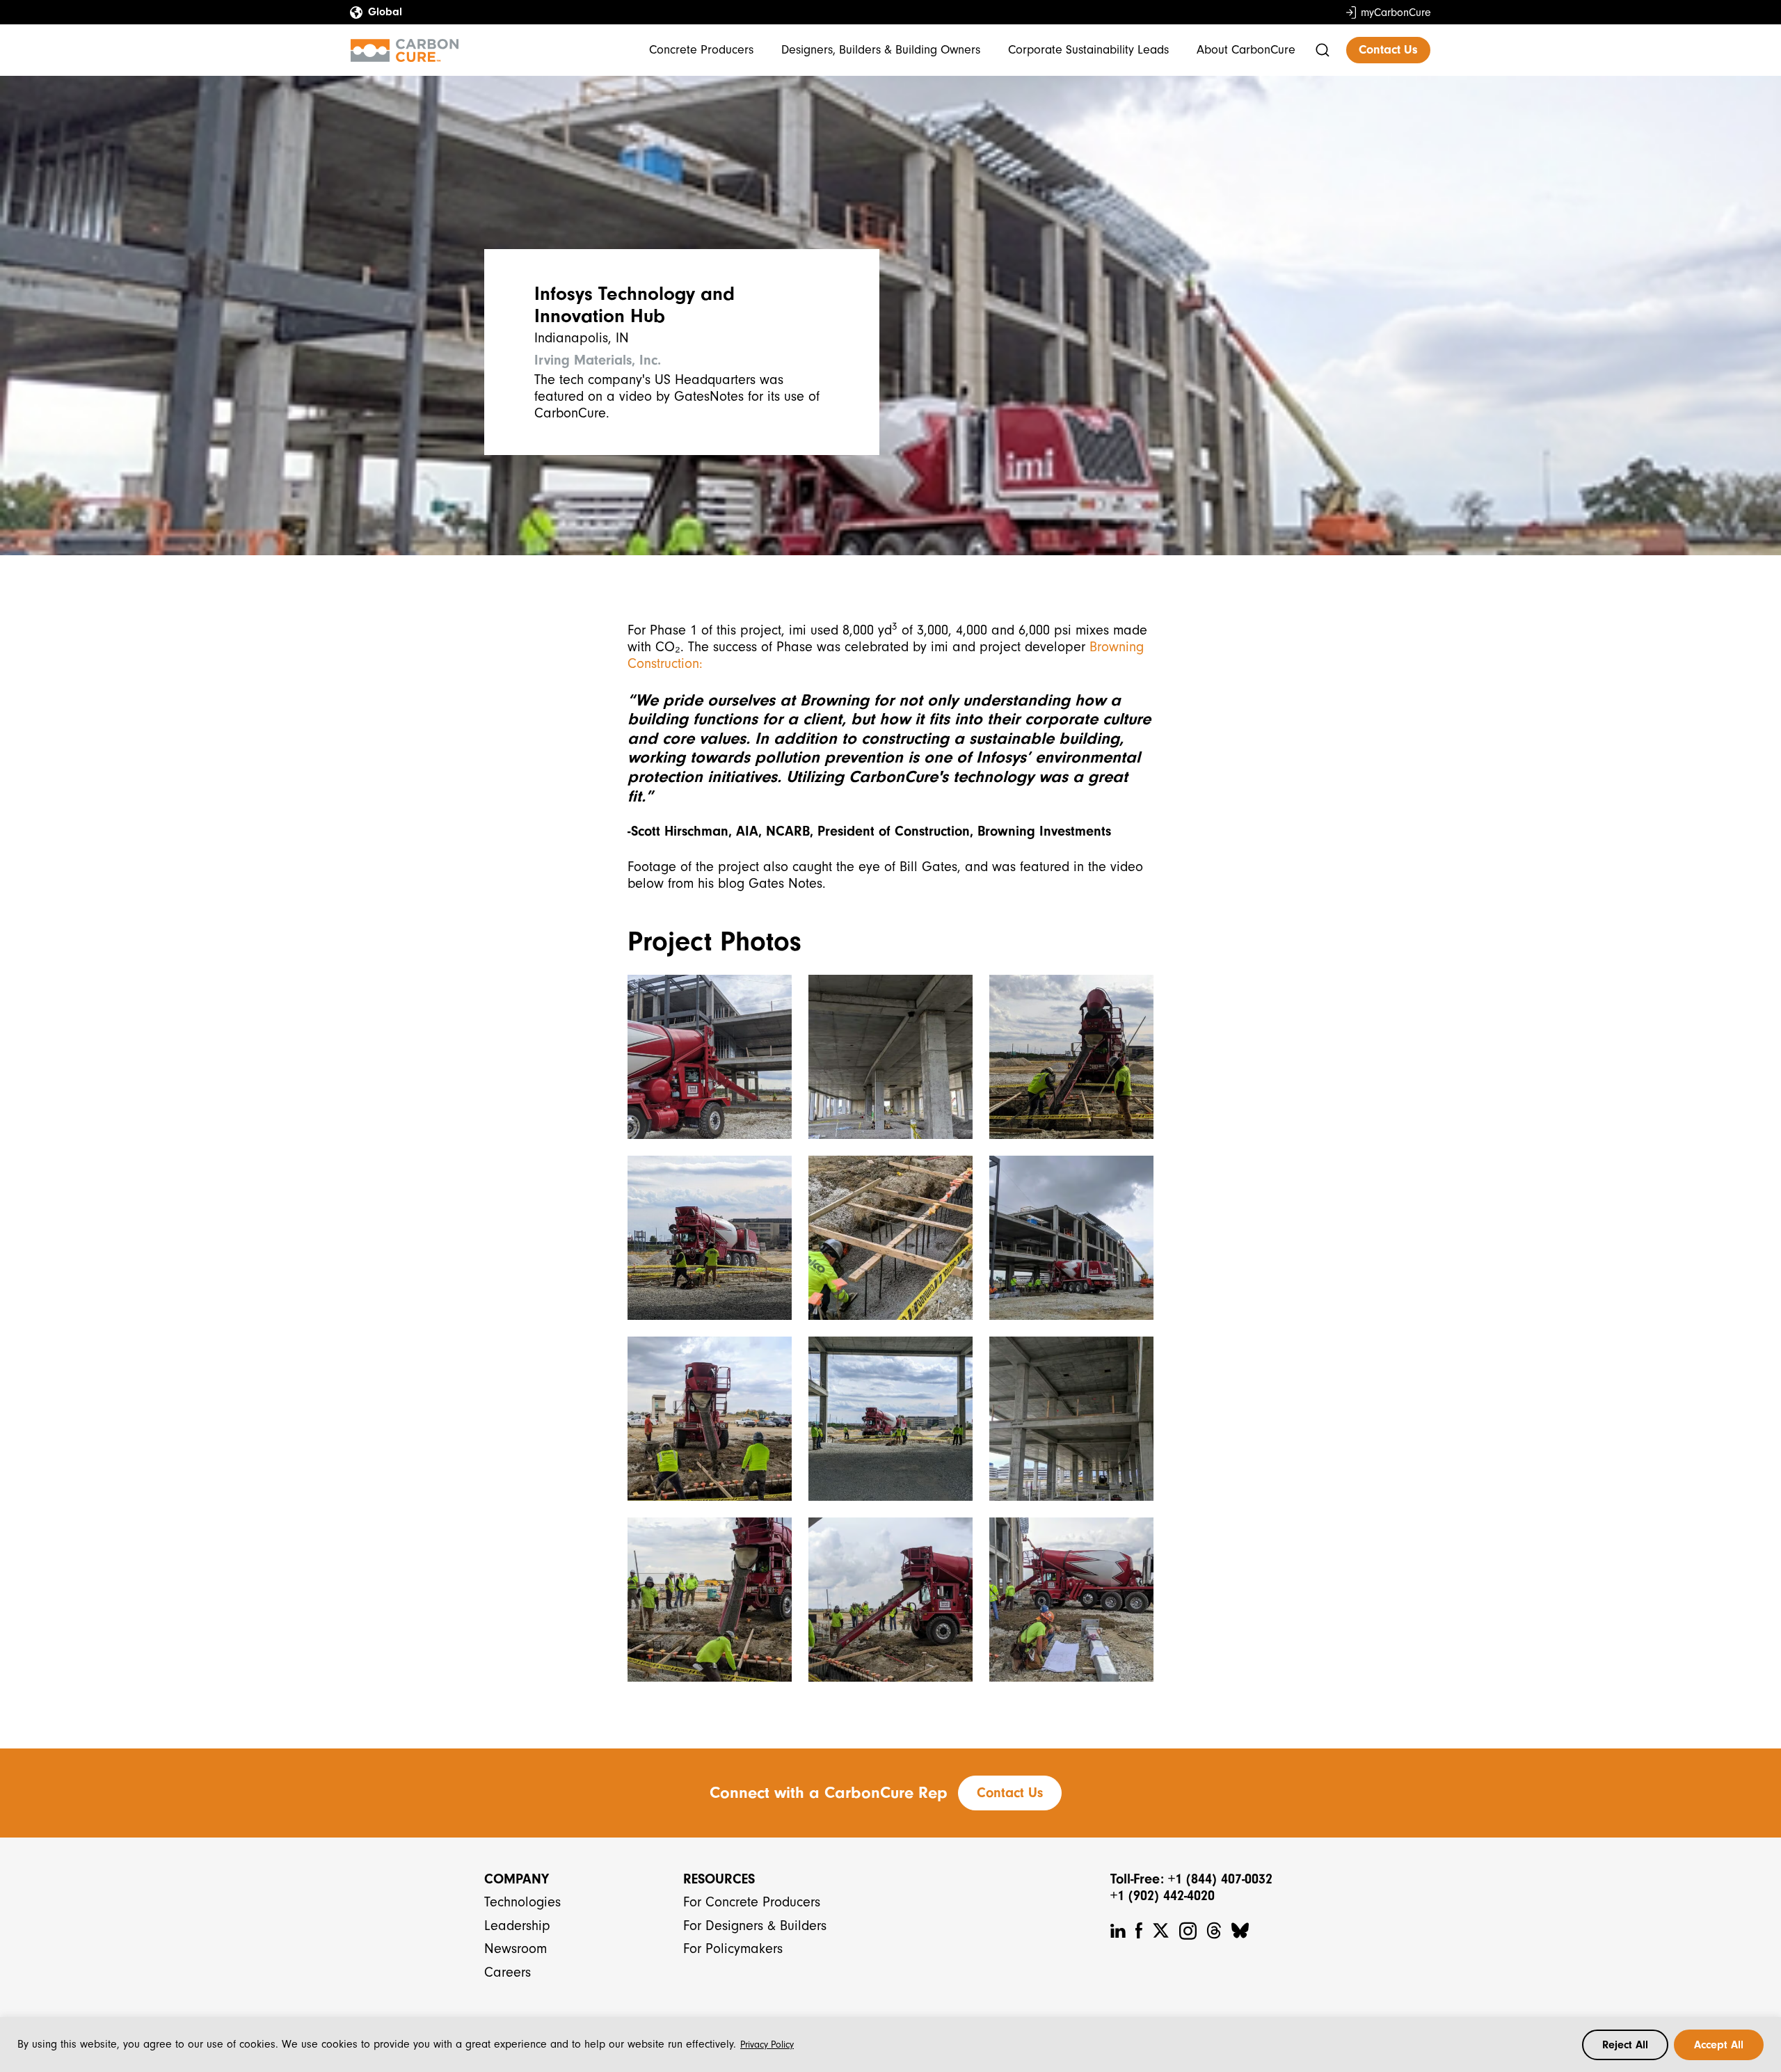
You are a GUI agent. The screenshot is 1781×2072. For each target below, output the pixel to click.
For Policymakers (733, 1949)
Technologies (522, 1902)
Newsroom (516, 1949)
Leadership (517, 1926)
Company (517, 1879)
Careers (508, 1972)
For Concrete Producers (752, 1902)
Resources (719, 1879)
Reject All (1625, 2045)
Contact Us (1388, 50)
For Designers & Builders (755, 1926)
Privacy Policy (767, 2045)
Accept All (1719, 2045)
